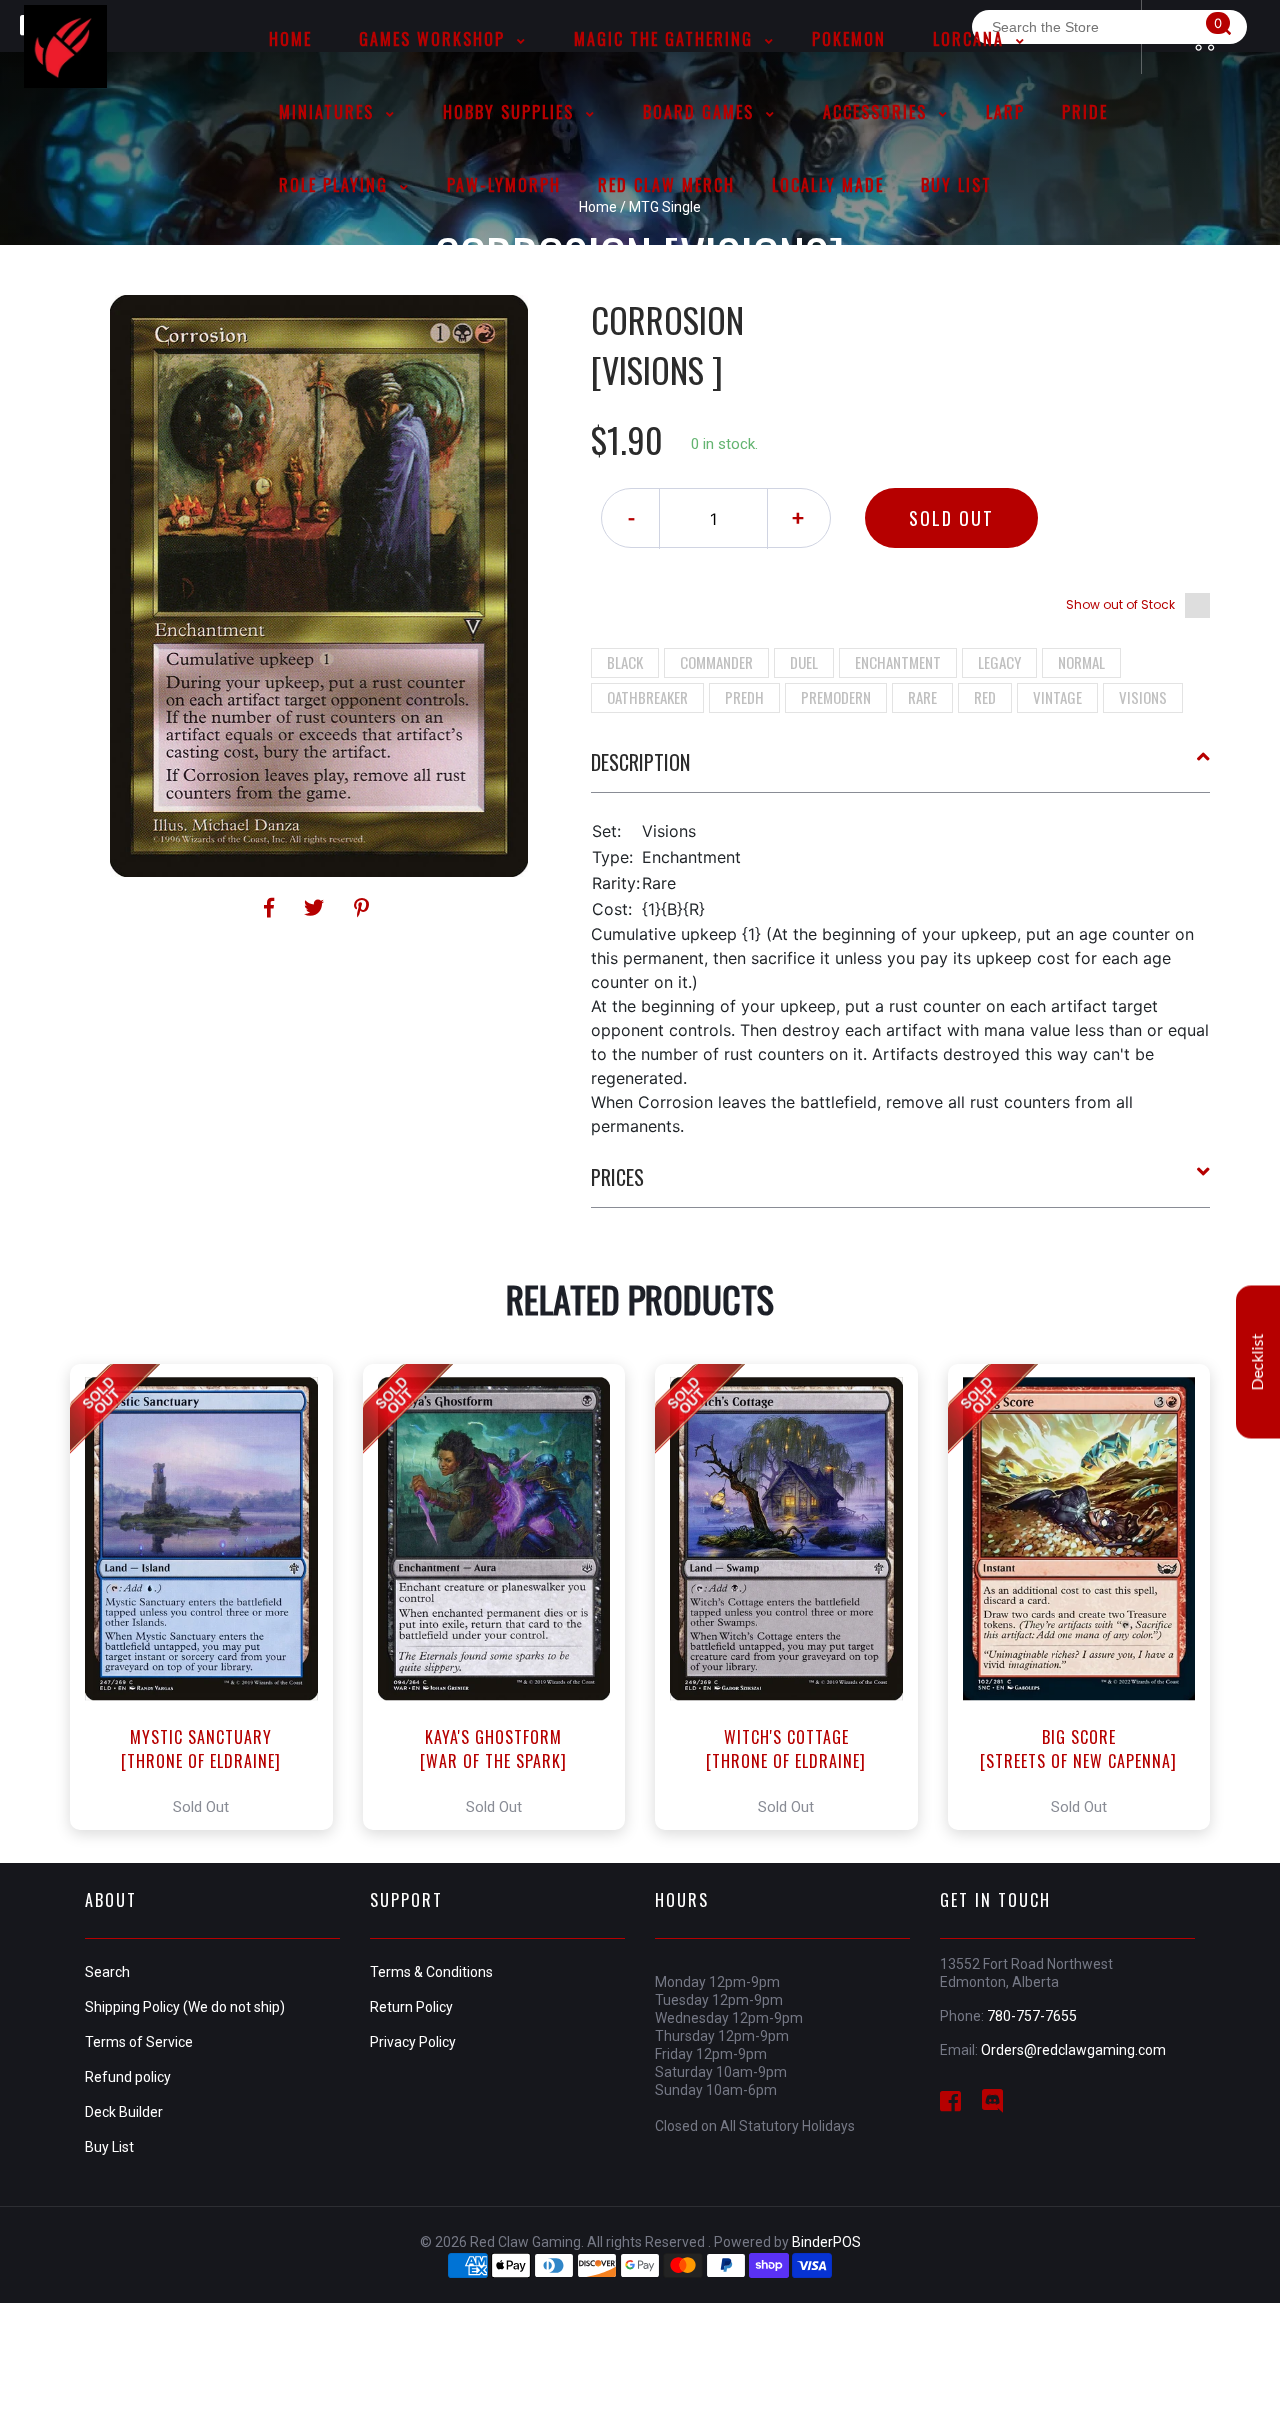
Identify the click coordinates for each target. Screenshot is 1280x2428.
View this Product (210, 1597)
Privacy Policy (413, 2042)
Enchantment (898, 662)
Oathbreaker (647, 697)
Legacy (999, 662)
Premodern (836, 697)
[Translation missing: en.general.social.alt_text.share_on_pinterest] (361, 908)
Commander (716, 662)
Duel (804, 662)
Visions (1143, 697)
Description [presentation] (640, 762)
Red (985, 697)
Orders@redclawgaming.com (1073, 2050)
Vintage (1057, 697)
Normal (1081, 662)
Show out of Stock (1120, 604)
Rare (922, 697)
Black (625, 662)
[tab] (901, 770)
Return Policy (411, 2007)
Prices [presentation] (617, 1177)
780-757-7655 (1032, 2016)
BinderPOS (826, 2242)
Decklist (1258, 1362)
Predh (744, 697)
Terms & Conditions (431, 1972)
